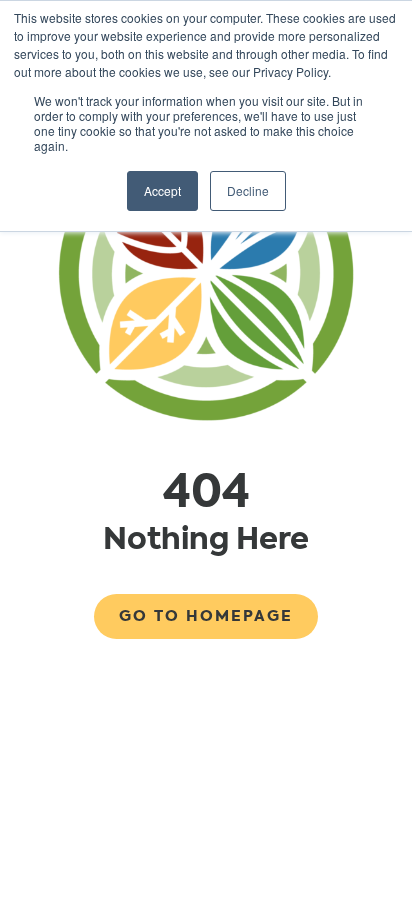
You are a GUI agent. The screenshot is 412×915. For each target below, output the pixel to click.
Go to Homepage (206, 616)
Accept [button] (162, 190)
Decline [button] (248, 190)
